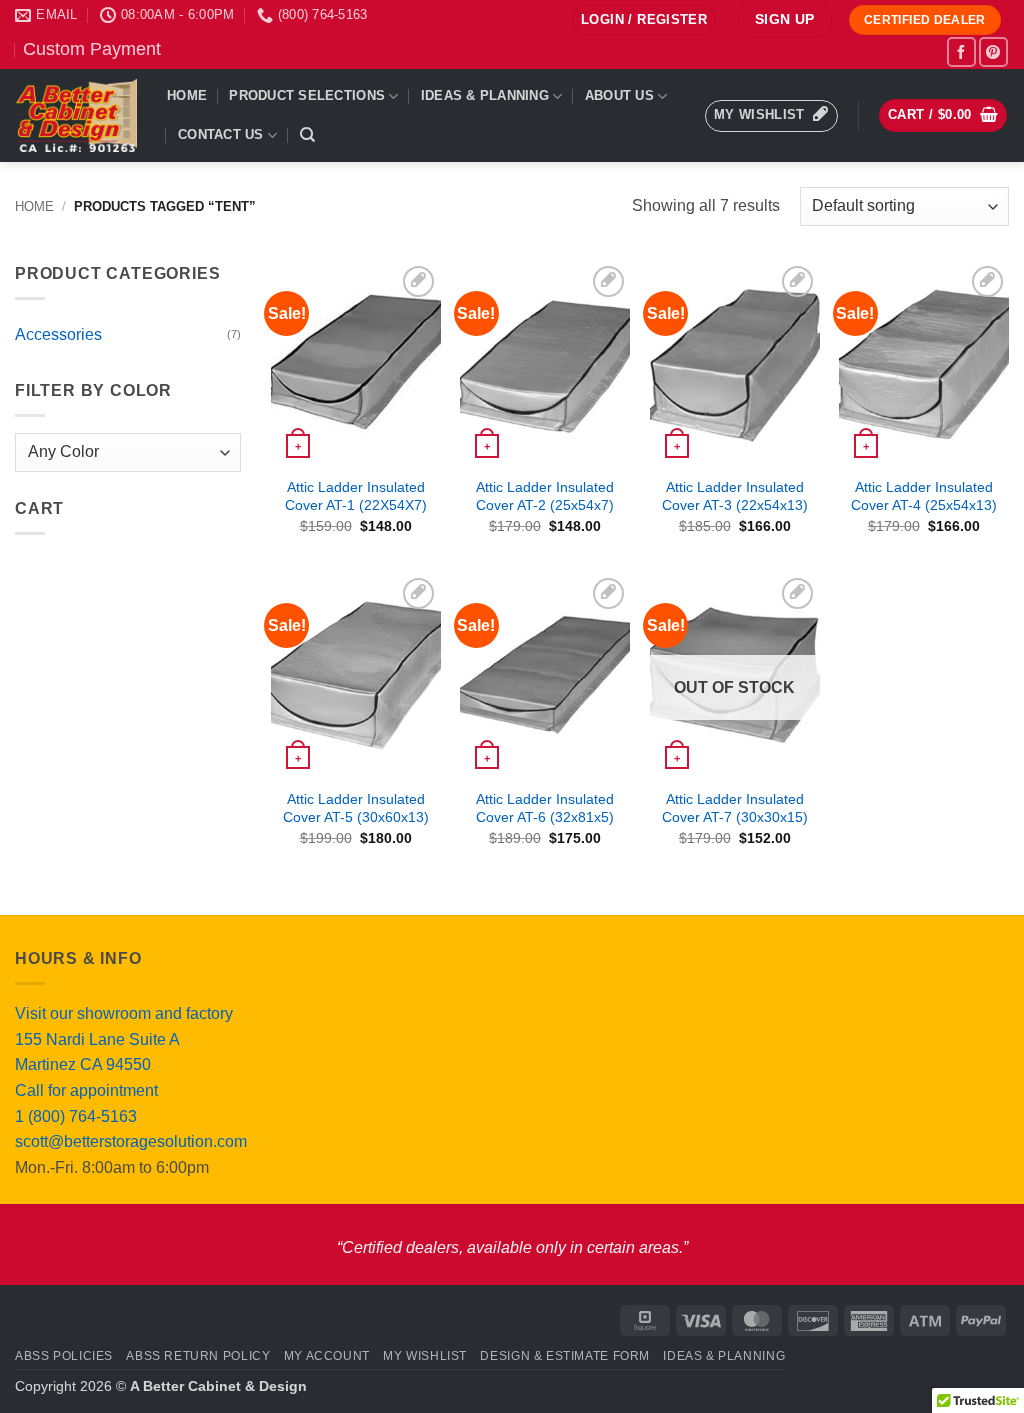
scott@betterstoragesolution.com (131, 1141)
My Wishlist (425, 1356)
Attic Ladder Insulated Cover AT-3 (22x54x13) (735, 496)
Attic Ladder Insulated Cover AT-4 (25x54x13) (924, 496)
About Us (619, 95)
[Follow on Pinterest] (993, 51)
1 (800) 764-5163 (76, 1116)
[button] (644, 20)
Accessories (58, 334)
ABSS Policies (64, 1356)
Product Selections (307, 95)
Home (187, 95)
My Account (327, 1356)
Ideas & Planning (485, 95)
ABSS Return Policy (198, 1356)
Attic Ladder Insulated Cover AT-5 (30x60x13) (356, 808)
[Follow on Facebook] (961, 51)
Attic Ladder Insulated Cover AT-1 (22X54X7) (356, 496)
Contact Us (221, 134)
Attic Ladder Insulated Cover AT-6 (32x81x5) (545, 808)
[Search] (307, 135)
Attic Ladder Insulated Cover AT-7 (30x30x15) (735, 808)
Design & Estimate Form (564, 1356)
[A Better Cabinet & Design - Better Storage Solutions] (76, 115)
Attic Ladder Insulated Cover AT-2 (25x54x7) (545, 496)
